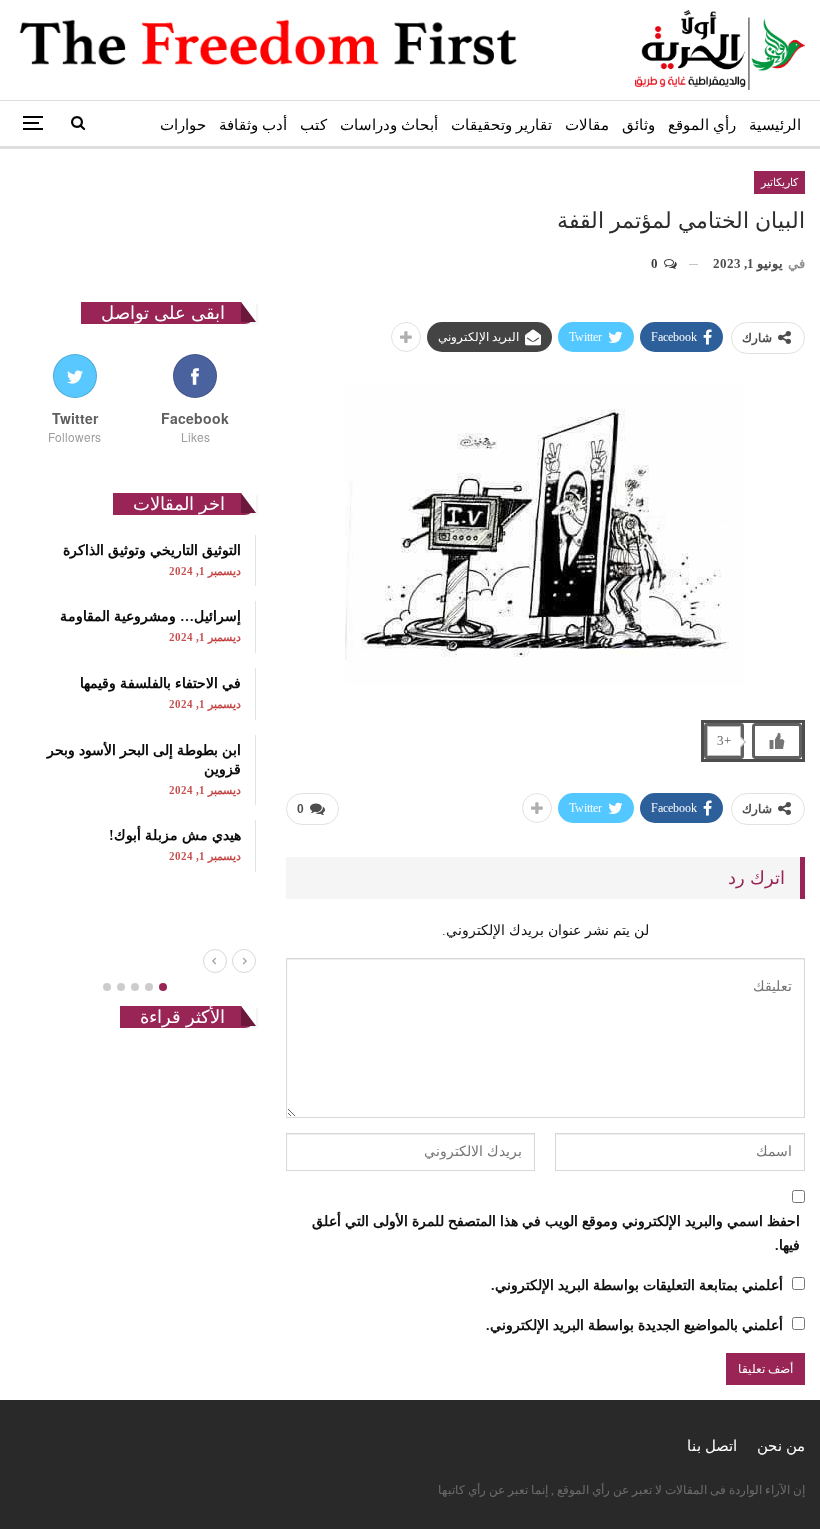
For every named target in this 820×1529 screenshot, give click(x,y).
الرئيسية (775, 125)
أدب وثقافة (253, 125)
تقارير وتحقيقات (501, 125)
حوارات (183, 125)
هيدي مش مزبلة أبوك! (175, 835)
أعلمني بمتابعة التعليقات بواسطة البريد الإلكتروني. (637, 1285)
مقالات (587, 125)
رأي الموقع (702, 125)
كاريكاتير (779, 182)
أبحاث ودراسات (389, 125)
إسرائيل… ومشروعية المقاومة (150, 616)
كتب (313, 125)
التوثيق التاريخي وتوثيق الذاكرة (152, 550)
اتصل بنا (712, 1446)
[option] (135, 703)
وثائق (638, 125)
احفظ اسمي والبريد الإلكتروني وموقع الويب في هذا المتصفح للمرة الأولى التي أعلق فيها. (556, 1233)
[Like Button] (777, 741)
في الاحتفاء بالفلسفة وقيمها (160, 683)
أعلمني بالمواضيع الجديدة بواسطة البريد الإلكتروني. (634, 1325)
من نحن (781, 1446)
